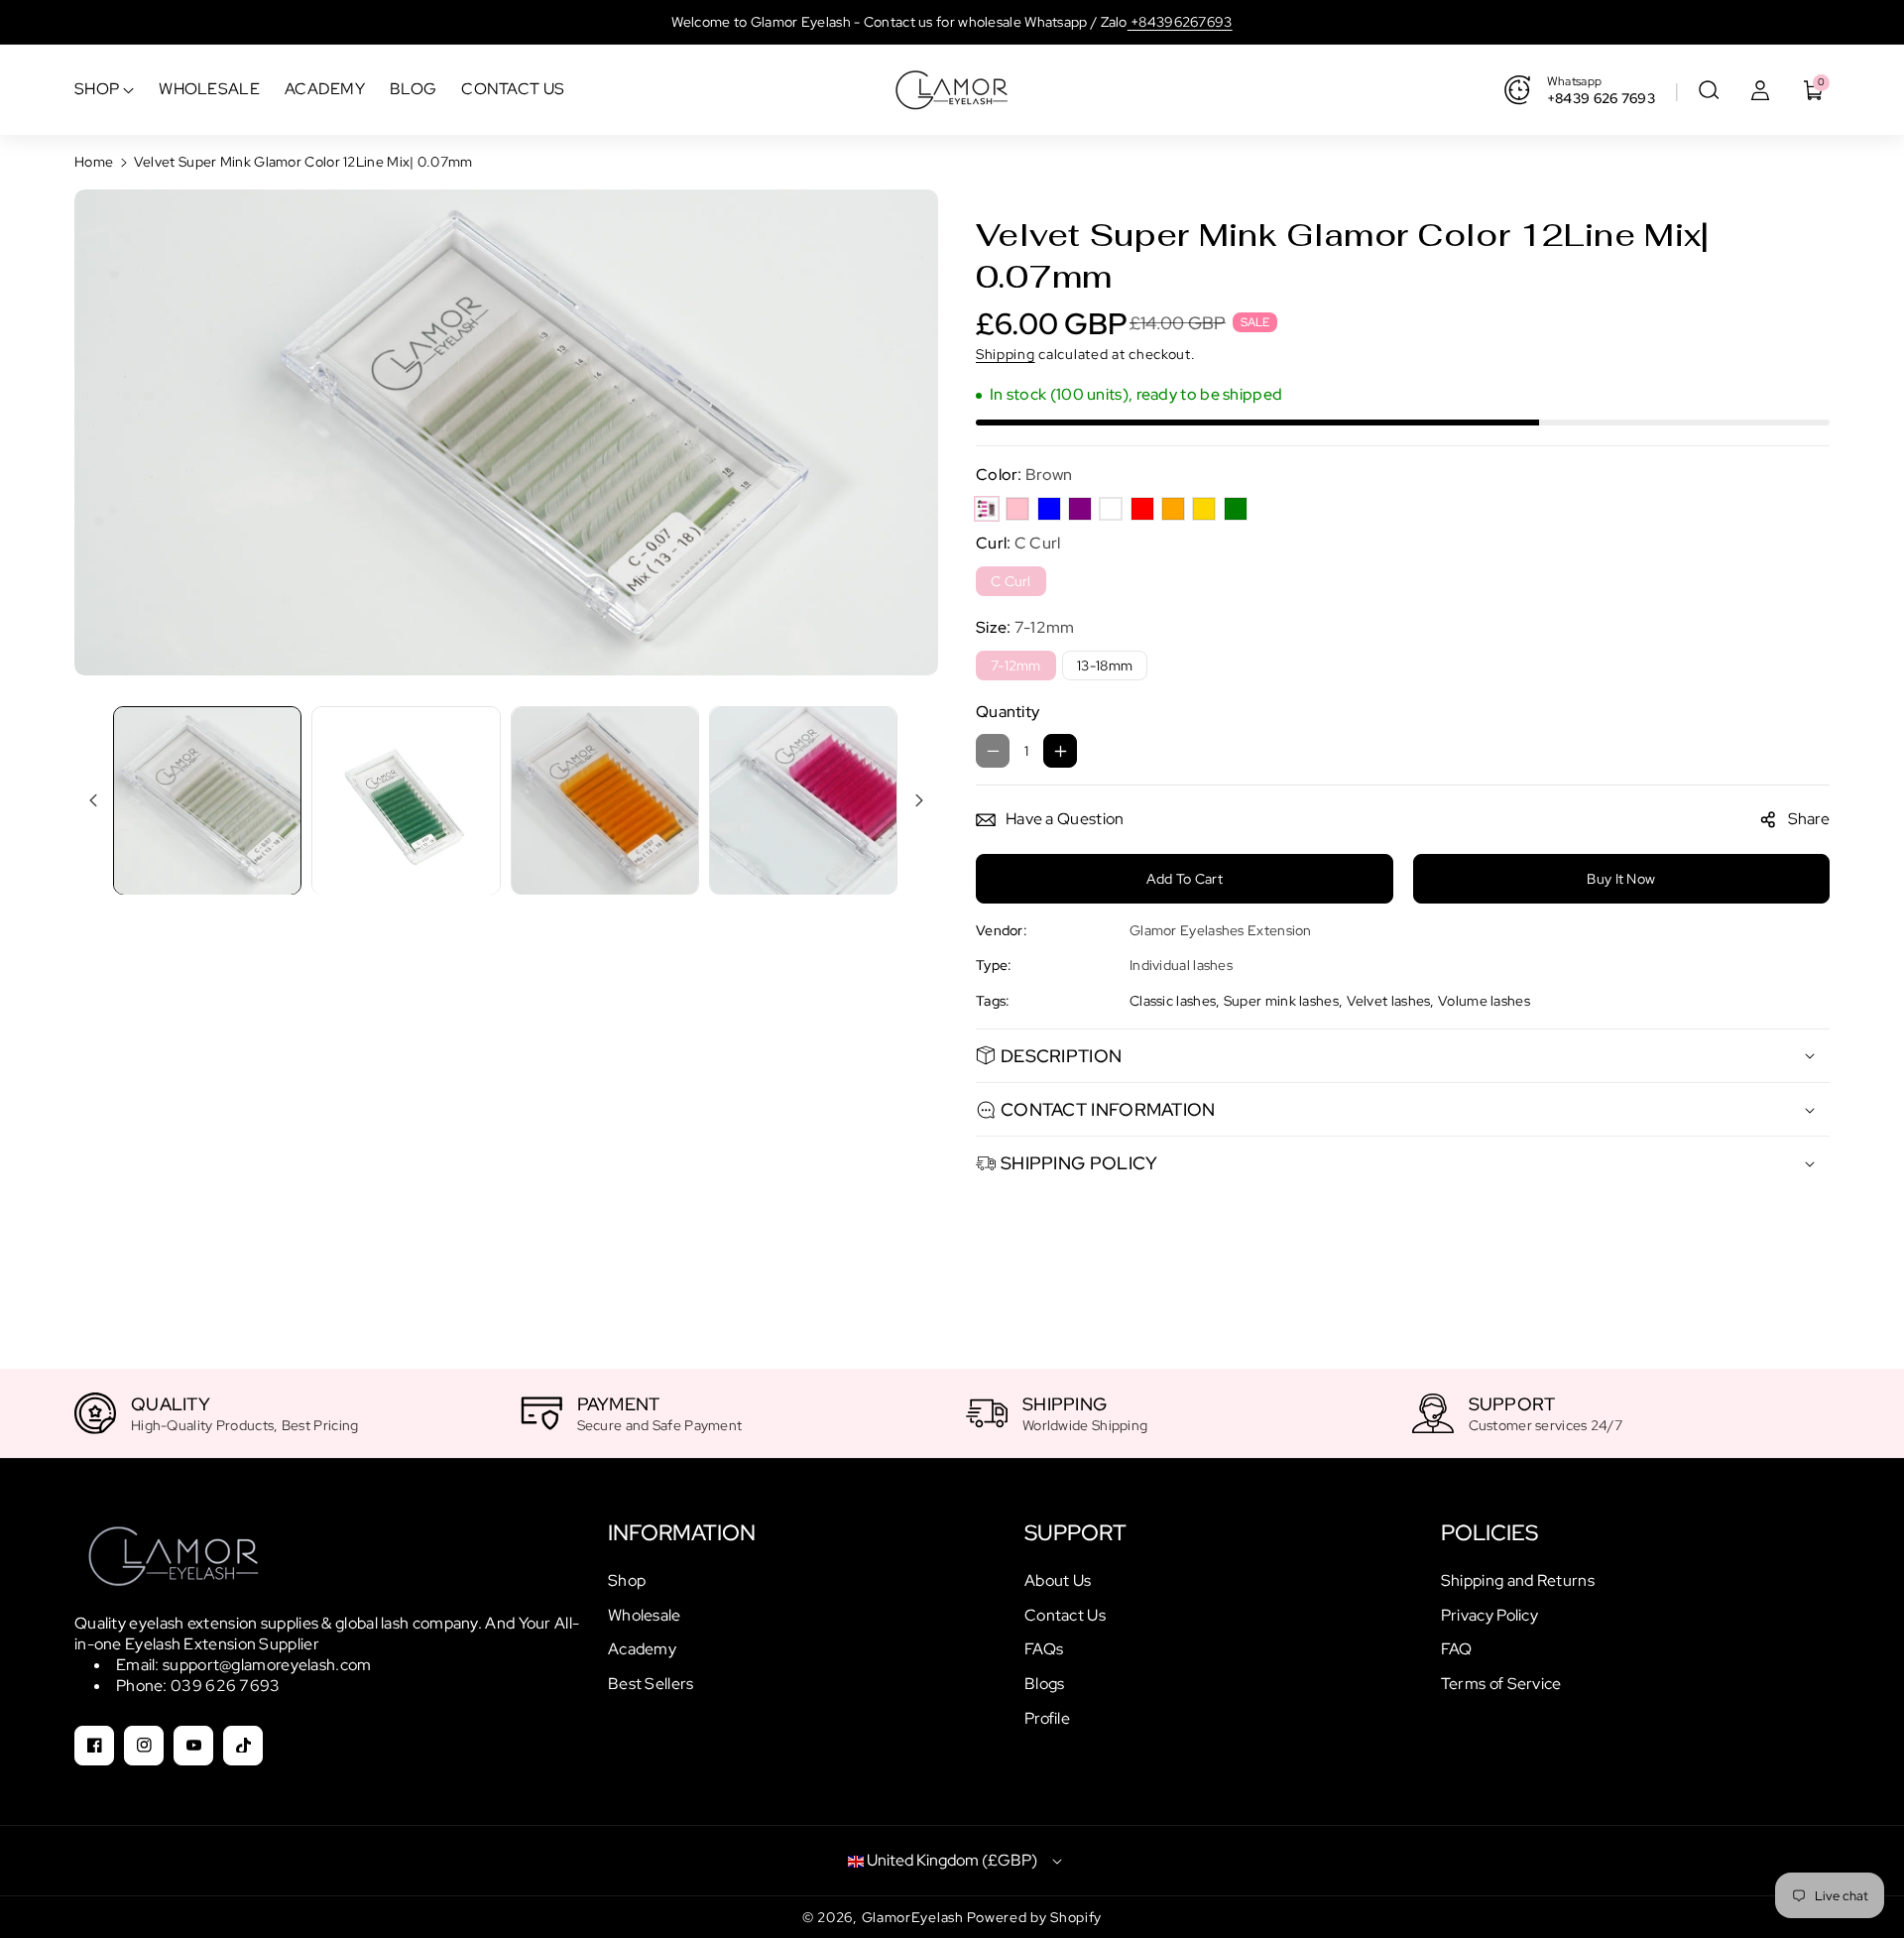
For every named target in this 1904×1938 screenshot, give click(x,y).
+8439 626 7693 (1601, 98)
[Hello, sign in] (1760, 90)
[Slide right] (919, 800)
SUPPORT (1075, 1533)
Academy (642, 1649)
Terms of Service (1501, 1684)
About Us (1058, 1580)
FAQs (1044, 1649)
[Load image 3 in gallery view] (605, 800)
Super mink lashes (1281, 1001)
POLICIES (1489, 1533)
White (1111, 509)
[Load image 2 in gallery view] (406, 800)
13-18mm (1105, 666)
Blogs (1045, 1684)
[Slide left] (93, 800)
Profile (1047, 1718)
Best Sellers (651, 1684)
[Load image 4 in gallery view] (803, 800)
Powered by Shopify (1034, 1917)
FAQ (1457, 1649)
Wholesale (645, 1615)
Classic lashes (1173, 1001)
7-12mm (1016, 666)
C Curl (1011, 581)
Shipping (1006, 354)
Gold (1204, 509)
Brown (987, 509)
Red (1142, 509)
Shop (627, 1580)
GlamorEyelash (915, 1917)
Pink (1017, 509)
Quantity (1008, 712)
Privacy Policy (1489, 1615)
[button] (1709, 90)
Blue (1049, 509)
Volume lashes (1484, 1001)
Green (1236, 509)
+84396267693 (1180, 22)
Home (94, 162)
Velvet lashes (1389, 1001)
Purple (1080, 509)
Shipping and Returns (1518, 1580)
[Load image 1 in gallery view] (207, 800)
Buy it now (1621, 879)
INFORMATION (682, 1533)
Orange (1173, 509)
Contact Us (1065, 1615)
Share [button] (1809, 819)
